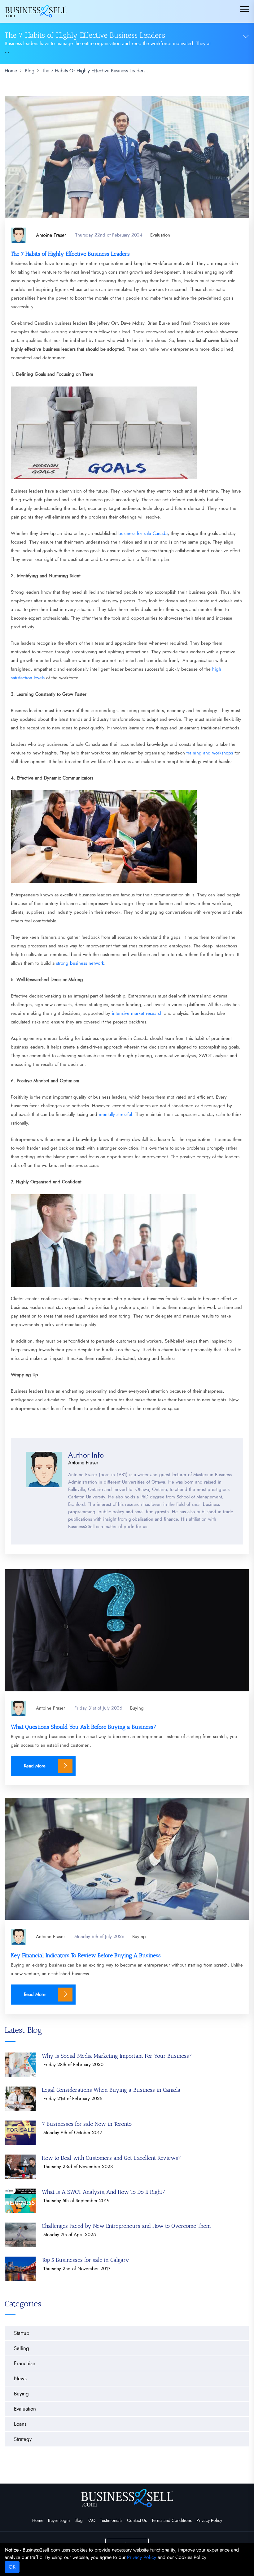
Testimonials (111, 2521)
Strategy (23, 2439)
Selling (22, 2348)
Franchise (25, 2363)
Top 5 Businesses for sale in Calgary (85, 2260)
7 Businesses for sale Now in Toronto (87, 2124)
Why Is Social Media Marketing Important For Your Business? (117, 2056)
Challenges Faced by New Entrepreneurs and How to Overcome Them (126, 2226)
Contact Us (137, 2521)
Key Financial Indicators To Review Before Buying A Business (86, 1955)
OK (12, 2567)
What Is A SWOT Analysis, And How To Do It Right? (103, 2192)
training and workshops (210, 753)
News (20, 2379)
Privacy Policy (209, 2521)
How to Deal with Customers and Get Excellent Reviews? (111, 2158)
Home (38, 2521)
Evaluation (160, 235)
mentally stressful (115, 1115)
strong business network (80, 963)
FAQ (91, 2521)
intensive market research (137, 1013)
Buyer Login (59, 2521)
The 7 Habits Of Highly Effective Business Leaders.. (95, 71)
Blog (79, 2521)
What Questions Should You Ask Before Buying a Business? (83, 1727)
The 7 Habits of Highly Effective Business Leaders (70, 254)
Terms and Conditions (172, 2521)
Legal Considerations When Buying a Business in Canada (111, 2090)
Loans (20, 2424)
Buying (137, 1708)
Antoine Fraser (50, 1708)
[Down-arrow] (246, 36)
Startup (22, 2333)
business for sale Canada (143, 534)
